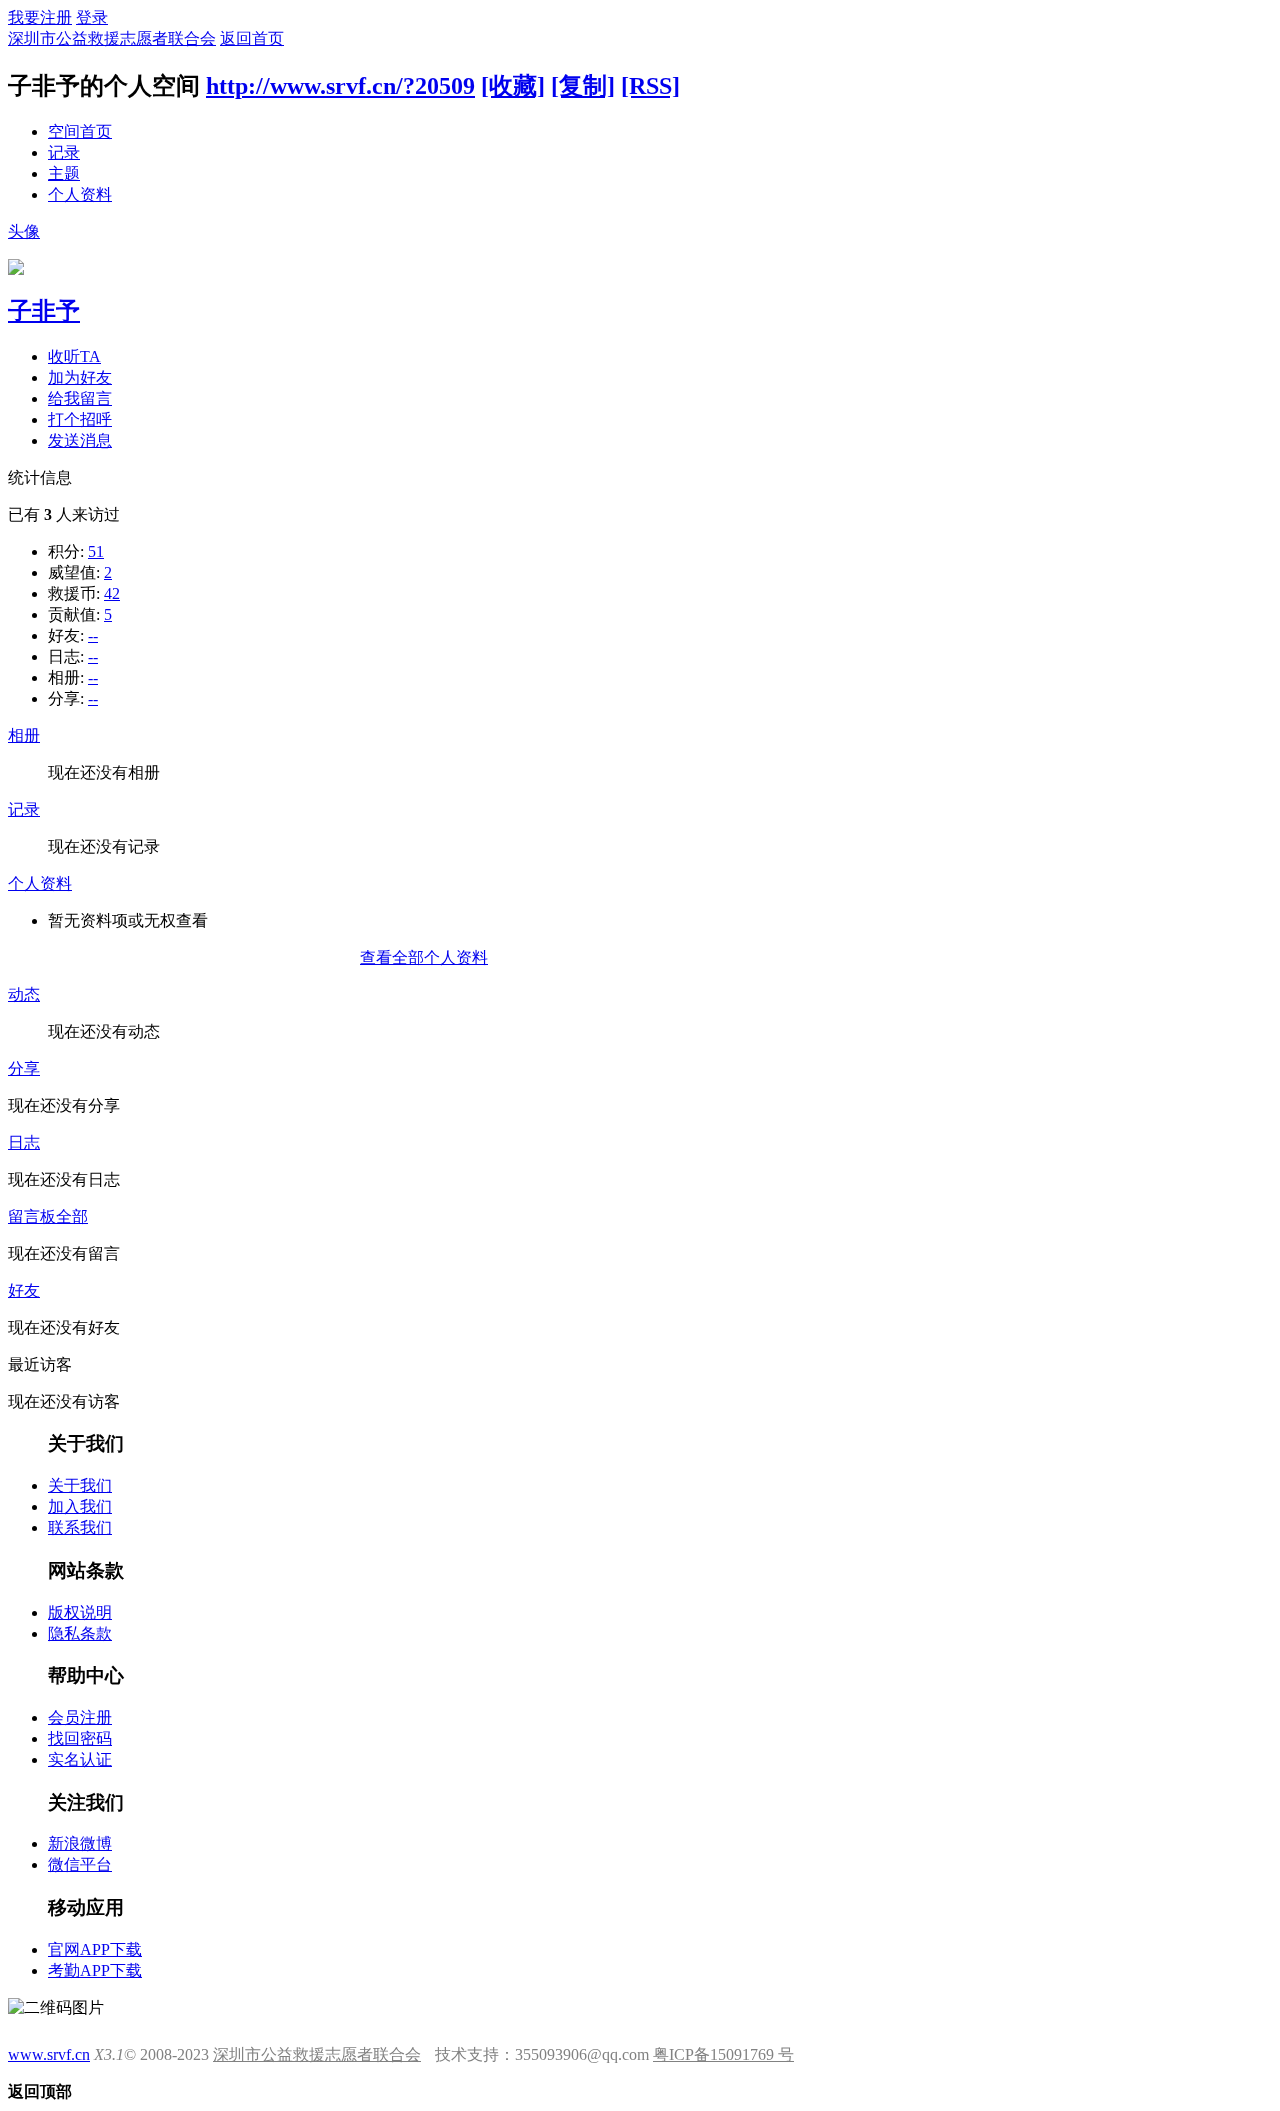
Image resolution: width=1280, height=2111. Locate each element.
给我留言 (80, 398)
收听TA (74, 356)
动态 (24, 994)
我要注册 (40, 17)
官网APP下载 (95, 1949)
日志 (24, 1142)
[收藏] (513, 86)
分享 (24, 1068)
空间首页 (80, 131)
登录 (92, 17)
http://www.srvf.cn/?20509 (340, 86)
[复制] (583, 86)
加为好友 (80, 377)
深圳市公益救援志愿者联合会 (112, 38)
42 (112, 593)
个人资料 (80, 194)
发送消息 (80, 440)
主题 (64, 173)
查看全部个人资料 (424, 957)
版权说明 (80, 1612)
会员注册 (80, 1717)
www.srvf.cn (49, 2054)
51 (96, 551)
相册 (24, 735)
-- (93, 635)
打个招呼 (80, 419)
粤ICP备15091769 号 (723, 2054)
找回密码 (80, 1738)
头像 (24, 231)
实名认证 (80, 1759)
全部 (72, 1216)
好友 (24, 1290)
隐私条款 (80, 1633)
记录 (64, 152)
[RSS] (650, 86)
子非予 (44, 311)
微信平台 (80, 1864)
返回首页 (252, 38)
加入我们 (80, 1506)
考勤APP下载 (95, 1970)
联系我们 (80, 1527)
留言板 (32, 1216)
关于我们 (80, 1485)
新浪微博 (80, 1843)
